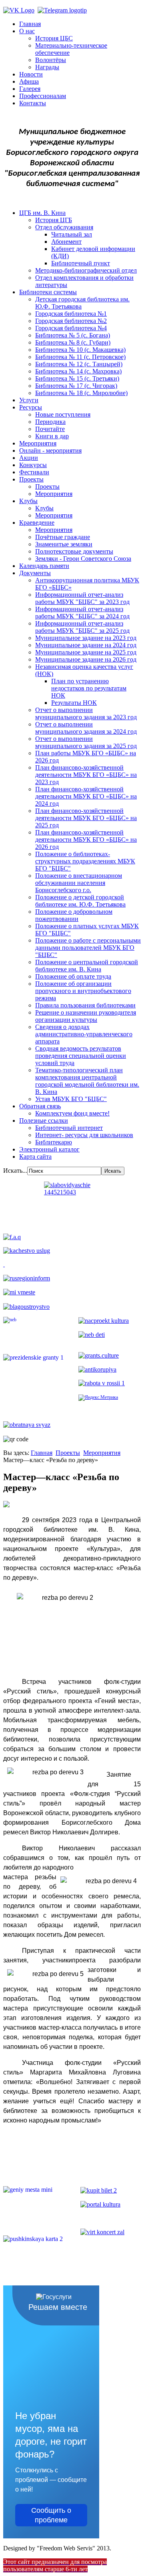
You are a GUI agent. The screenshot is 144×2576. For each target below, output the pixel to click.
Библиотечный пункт (81, 263)
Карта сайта (35, 1157)
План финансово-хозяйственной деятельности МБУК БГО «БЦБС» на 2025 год (86, 818)
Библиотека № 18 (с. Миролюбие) (81, 393)
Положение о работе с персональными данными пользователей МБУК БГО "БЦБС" (88, 948)
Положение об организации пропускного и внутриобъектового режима (83, 991)
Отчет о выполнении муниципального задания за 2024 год (86, 728)
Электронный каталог (49, 1149)
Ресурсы (31, 407)
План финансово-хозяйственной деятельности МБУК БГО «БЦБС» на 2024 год (86, 796)
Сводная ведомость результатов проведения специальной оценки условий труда (81, 1056)
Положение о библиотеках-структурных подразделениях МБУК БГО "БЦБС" (85, 861)
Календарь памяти (44, 566)
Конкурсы (33, 465)
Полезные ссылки (44, 1120)
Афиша (29, 81)
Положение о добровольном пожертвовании (74, 915)
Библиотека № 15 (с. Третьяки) (77, 378)
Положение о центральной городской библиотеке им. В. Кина (87, 966)
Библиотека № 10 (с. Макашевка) (80, 350)
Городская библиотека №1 (71, 314)
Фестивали (34, 472)
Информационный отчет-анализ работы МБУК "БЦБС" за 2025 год (82, 627)
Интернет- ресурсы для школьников (84, 1135)
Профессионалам (43, 96)
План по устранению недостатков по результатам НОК (89, 688)
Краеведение (37, 523)
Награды (47, 67)
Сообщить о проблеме (51, 2515)
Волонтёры (51, 60)
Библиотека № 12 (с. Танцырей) (79, 364)
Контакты (33, 103)
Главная (30, 24)
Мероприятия (38, 443)
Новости (31, 74)
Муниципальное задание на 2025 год (86, 652)
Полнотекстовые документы (74, 551)
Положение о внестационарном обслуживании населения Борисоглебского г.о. (79, 883)
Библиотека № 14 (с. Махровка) (78, 371)
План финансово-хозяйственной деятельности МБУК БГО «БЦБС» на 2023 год (86, 775)
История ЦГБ (54, 220)
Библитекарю (54, 1142)
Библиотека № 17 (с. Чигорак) (76, 386)
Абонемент (66, 242)
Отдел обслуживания (64, 227)
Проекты (31, 479)
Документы (35, 573)
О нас (27, 31)
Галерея (30, 89)
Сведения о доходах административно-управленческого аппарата (84, 1034)
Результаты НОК (74, 703)
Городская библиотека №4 (71, 328)
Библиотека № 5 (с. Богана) (73, 335)
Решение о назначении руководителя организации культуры (86, 1016)
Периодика (50, 422)
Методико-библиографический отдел (86, 270)
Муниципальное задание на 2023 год (86, 638)
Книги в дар (52, 436)
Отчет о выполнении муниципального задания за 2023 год (86, 713)
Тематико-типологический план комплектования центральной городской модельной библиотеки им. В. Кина (87, 1081)
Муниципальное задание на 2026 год (86, 659)
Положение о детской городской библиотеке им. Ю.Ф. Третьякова (80, 901)
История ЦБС (54, 38)
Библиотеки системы (48, 292)
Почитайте (50, 429)
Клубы (28, 501)
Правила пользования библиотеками (85, 1005)
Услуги (29, 400)
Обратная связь (40, 1106)
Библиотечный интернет (69, 1128)
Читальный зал (72, 234)
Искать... (15, 1171)
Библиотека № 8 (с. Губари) (73, 342)
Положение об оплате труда (73, 976)
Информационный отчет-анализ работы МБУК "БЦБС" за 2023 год (82, 598)
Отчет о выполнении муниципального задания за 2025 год (86, 742)
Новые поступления (63, 414)
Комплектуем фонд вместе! (72, 1113)
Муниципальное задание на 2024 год (86, 645)
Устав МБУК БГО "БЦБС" (71, 1099)
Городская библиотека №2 (71, 321)
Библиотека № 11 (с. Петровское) (80, 357)
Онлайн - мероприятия (50, 450)
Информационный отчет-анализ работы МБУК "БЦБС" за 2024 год (82, 613)
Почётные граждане (63, 537)
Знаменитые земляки (64, 544)
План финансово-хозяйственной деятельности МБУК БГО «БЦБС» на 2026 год (86, 840)
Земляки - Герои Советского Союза (83, 559)
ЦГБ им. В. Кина (42, 213)
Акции (29, 458)
